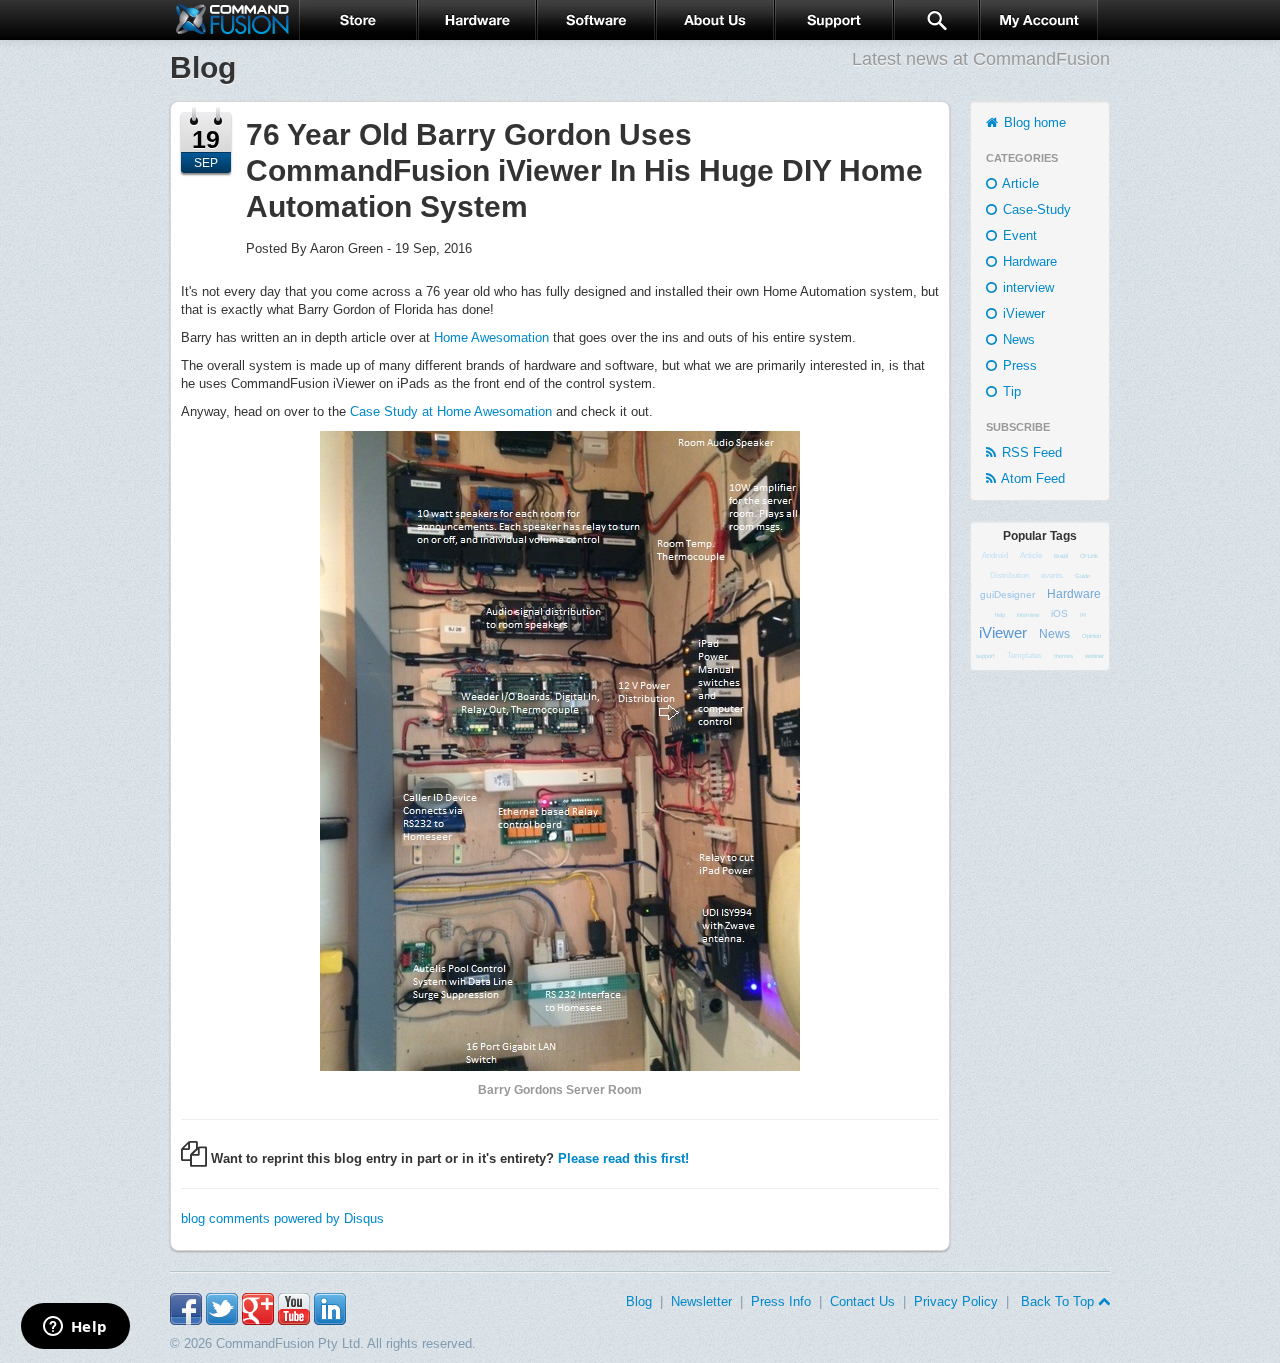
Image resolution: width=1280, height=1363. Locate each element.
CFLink (1089, 556)
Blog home (1033, 122)
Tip (1010, 391)
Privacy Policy (956, 1301)
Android (995, 555)
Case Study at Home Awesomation (451, 411)
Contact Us (862, 1301)
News (1017, 339)
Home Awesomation (491, 337)
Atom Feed (1031, 478)
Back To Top (1057, 1301)
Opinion (1091, 636)
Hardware (1028, 261)
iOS (1059, 613)
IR (1083, 615)
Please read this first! (623, 1158)
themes (1063, 656)
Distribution (1009, 575)
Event (1018, 235)
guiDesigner (1007, 594)
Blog (639, 1301)
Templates (1024, 655)
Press (1018, 365)
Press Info (781, 1301)
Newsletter (701, 1301)
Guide (1082, 576)
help (1000, 615)
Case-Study (1035, 209)
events (1052, 575)
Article (1019, 183)
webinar (1094, 656)
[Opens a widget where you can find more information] (75, 1328)
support (985, 656)
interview (1026, 287)
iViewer (1022, 313)
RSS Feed (1030, 452)
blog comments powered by (282, 1218)
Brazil (1061, 556)
